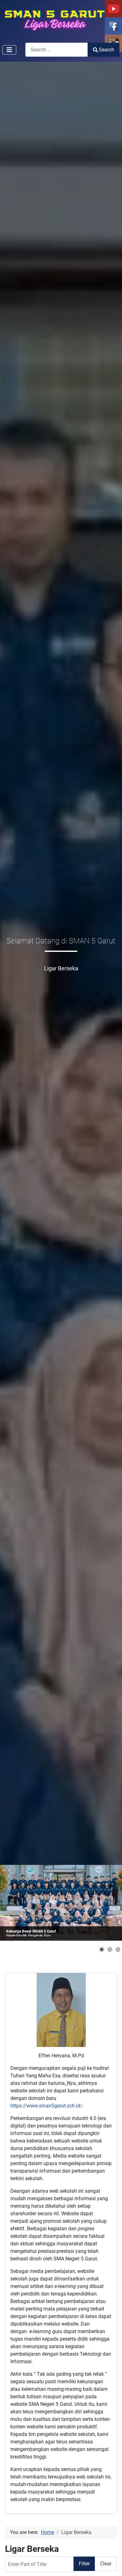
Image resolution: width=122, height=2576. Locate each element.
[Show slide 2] (110, 1949)
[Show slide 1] (102, 1949)
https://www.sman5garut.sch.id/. (47, 2106)
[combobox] (57, 50)
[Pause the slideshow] (103, 1903)
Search (107, 50)
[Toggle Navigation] (9, 50)
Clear (106, 2564)
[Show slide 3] (118, 1949)
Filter (84, 2564)
